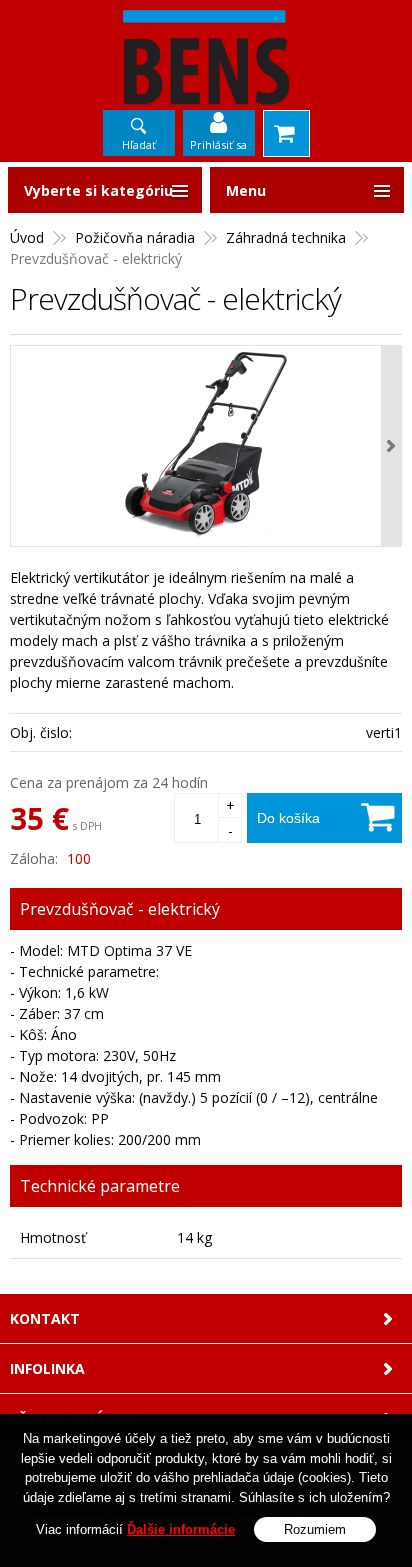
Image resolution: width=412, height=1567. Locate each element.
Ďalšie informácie (181, 1529)
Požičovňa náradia (135, 237)
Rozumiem (315, 1529)
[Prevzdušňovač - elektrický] (206, 446)
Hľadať (139, 144)
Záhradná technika (286, 237)
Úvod (27, 237)
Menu (246, 190)
